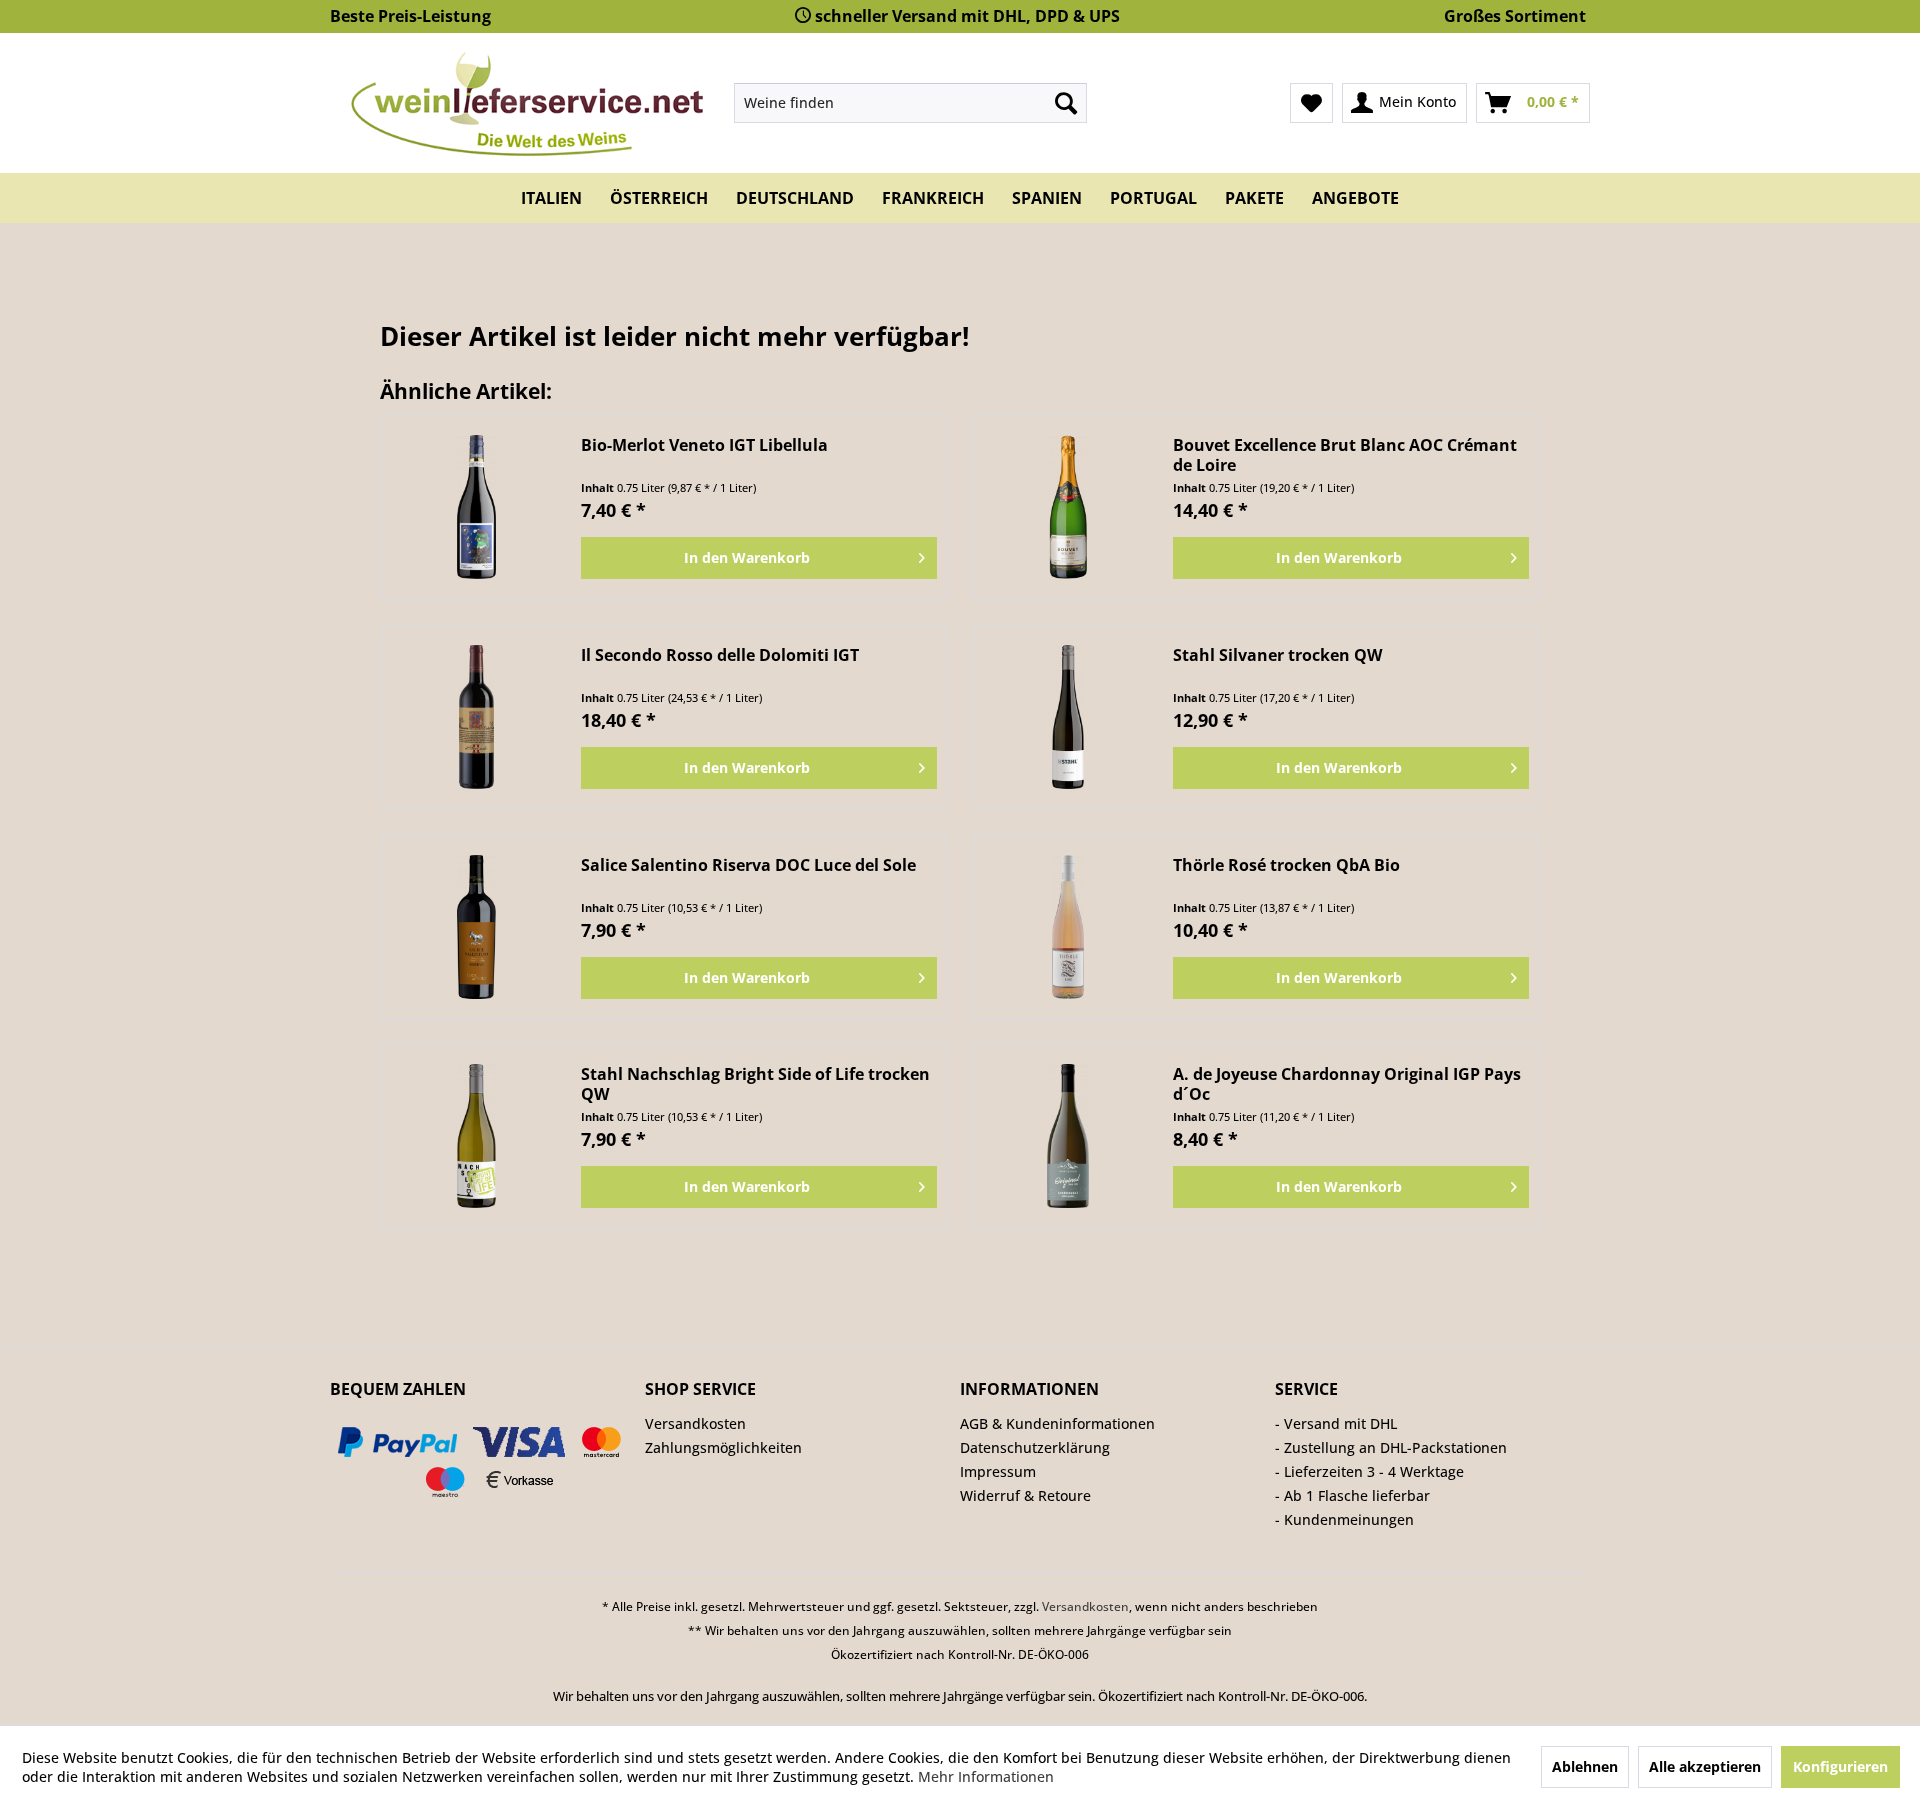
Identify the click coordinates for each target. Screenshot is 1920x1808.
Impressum (998, 1471)
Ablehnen (1585, 1766)
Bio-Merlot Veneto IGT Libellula (704, 445)
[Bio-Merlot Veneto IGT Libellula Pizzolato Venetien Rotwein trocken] (476, 507)
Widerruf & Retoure (1025, 1495)
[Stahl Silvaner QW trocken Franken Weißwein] (1068, 717)
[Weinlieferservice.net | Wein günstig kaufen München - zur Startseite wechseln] (524, 102)
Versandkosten (695, 1423)
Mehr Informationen (986, 1776)
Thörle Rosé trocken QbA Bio (1286, 865)
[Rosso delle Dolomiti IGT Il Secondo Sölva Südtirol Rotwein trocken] (476, 717)
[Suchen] (1066, 103)
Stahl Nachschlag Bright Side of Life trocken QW (755, 1084)
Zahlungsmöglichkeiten (723, 1447)
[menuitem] (910, 103)
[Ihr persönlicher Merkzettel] (1311, 103)
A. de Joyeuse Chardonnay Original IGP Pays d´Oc (1347, 1084)
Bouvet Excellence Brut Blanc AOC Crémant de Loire (1345, 455)
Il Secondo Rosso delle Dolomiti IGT (720, 655)
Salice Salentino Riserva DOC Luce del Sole (748, 865)
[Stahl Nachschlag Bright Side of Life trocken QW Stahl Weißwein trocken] (476, 1136)
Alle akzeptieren (1705, 1766)
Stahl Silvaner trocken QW (1277, 655)
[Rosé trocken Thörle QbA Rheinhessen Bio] (1068, 927)
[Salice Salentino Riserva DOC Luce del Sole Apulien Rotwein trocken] (476, 927)
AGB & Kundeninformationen (1057, 1423)
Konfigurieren (1840, 1766)
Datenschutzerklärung (1035, 1447)
